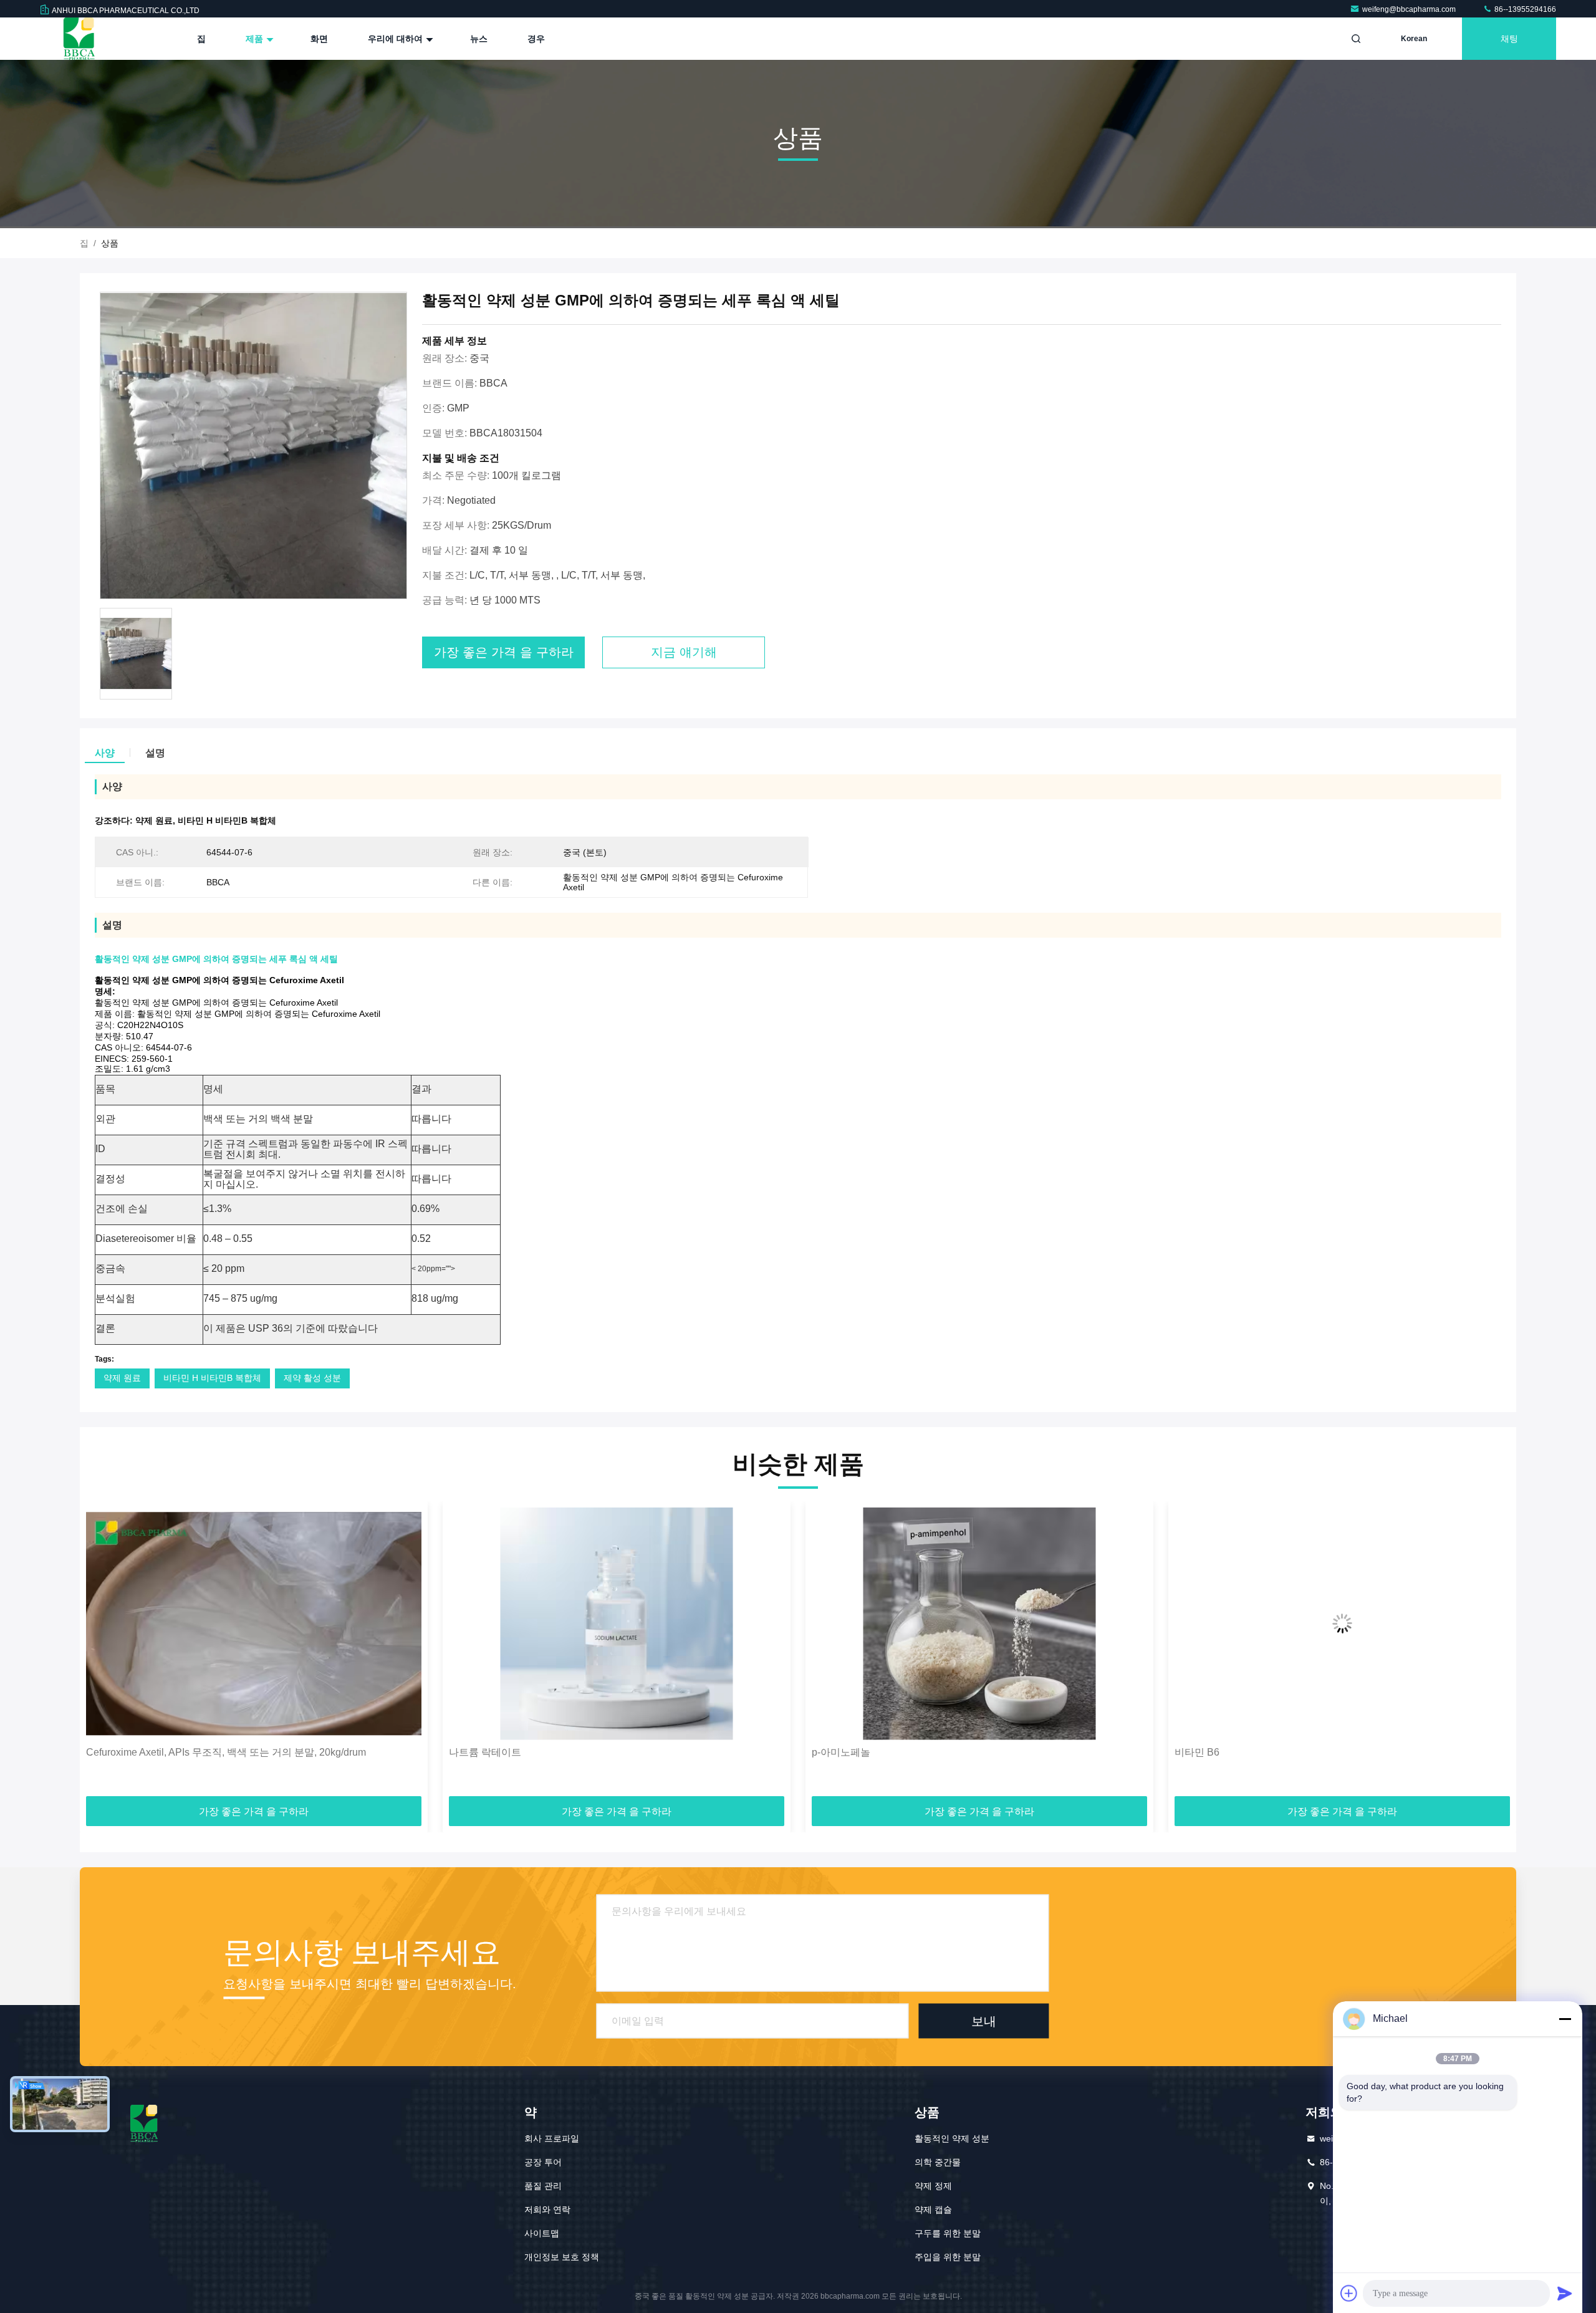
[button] (102, 1653)
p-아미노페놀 (478, 1752)
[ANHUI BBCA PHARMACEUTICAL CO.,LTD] (79, 39)
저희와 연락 (547, 2210)
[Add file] (1349, 2293)
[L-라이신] (1342, 1624)
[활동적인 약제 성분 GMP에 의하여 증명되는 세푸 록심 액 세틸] (253, 446)
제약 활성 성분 (312, 1378)
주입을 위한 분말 (948, 2257)
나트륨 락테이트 (122, 1752)
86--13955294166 (1524, 9)
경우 (536, 39)
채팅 (1509, 39)
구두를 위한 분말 (948, 2233)
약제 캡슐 (933, 2210)
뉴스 (479, 39)
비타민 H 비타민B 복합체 (212, 1378)
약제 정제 (933, 2186)
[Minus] (1565, 2019)
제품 (256, 39)
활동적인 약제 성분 (952, 2138)
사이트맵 (542, 2233)
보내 (984, 2021)
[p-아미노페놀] (617, 1624)
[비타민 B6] (979, 1624)
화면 (319, 39)
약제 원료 (122, 1378)
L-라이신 (1194, 1752)
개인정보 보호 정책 (562, 2257)
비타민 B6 (834, 1752)
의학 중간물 (938, 2162)
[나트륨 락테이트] (254, 1624)
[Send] (1565, 2293)
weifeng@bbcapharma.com (1410, 9)
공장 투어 (543, 2162)
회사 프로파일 (552, 2138)
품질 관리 (543, 2186)
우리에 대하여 (397, 39)
